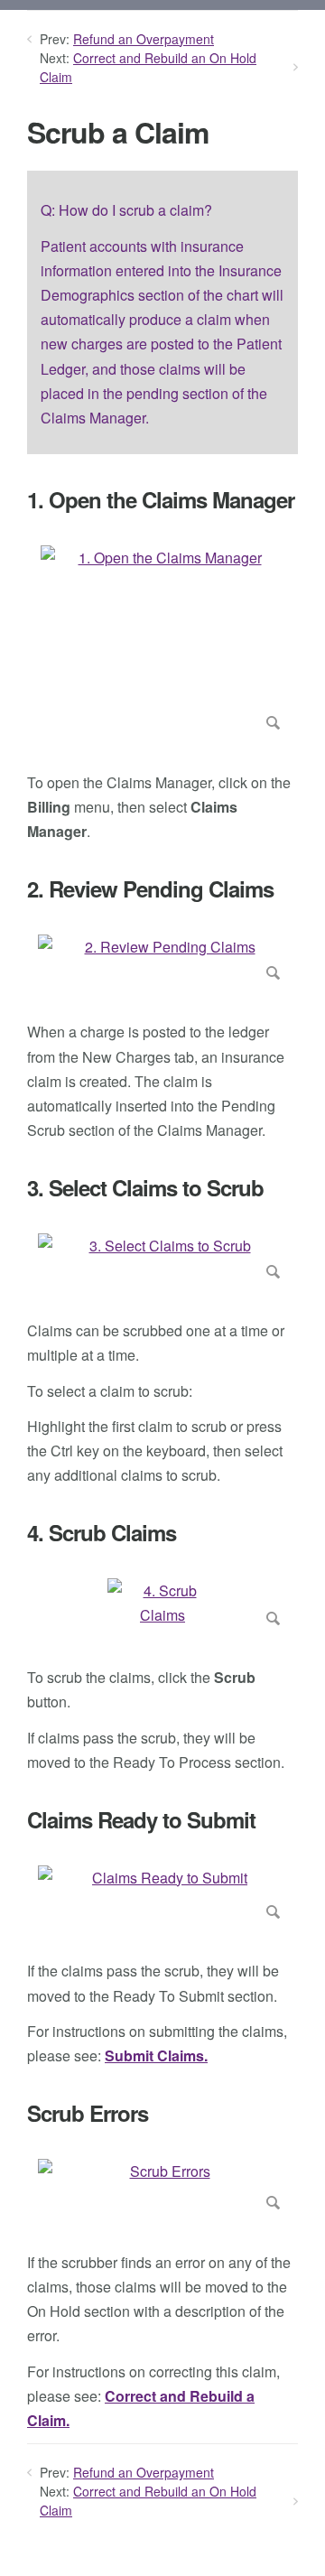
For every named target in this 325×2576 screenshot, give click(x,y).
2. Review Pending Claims (150, 889)
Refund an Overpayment (144, 39)
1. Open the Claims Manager (161, 500)
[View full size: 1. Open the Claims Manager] (162, 642)
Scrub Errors (88, 2113)
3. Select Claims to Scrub (145, 1188)
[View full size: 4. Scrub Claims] (162, 1605)
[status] (162, 312)
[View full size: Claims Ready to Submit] (162, 1896)
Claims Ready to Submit (141, 1820)
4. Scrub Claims (102, 1533)
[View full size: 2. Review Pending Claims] (162, 961)
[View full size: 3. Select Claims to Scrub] (162, 1260)
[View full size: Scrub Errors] (162, 2188)
